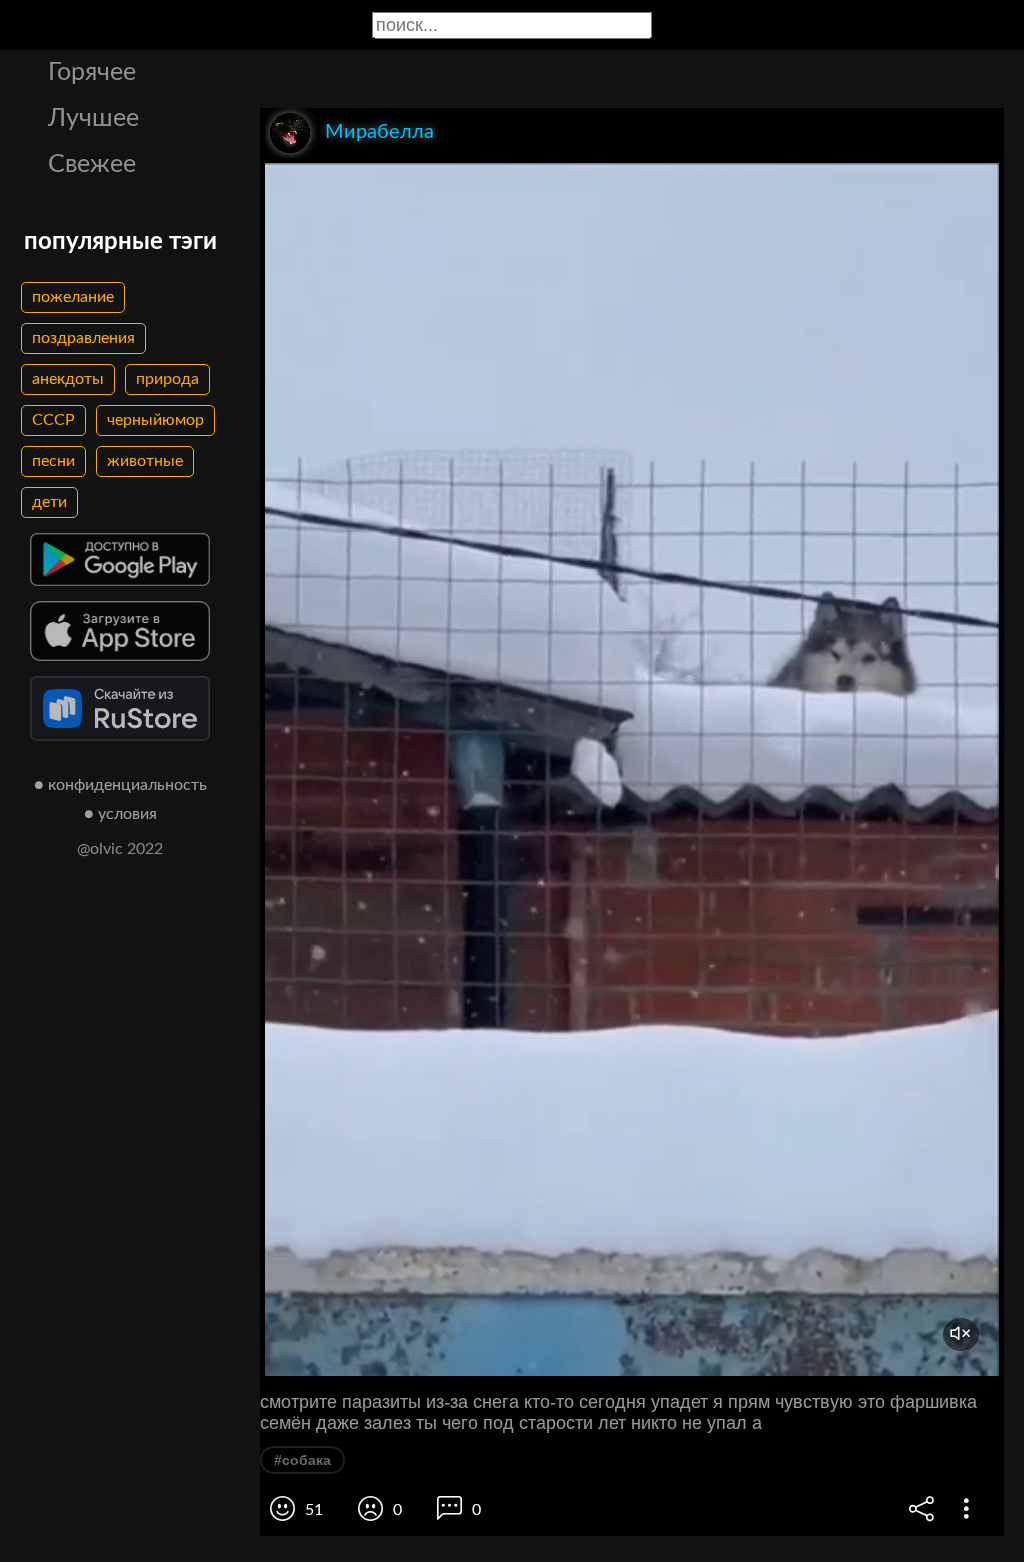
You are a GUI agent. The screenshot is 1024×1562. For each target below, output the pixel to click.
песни (53, 461)
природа (167, 379)
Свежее (92, 164)
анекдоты (68, 379)
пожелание (73, 297)
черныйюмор (155, 420)
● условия (120, 814)
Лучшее (93, 118)
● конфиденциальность (120, 785)
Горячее (92, 72)
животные (145, 461)
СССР (53, 420)
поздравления (83, 338)
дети (49, 502)
